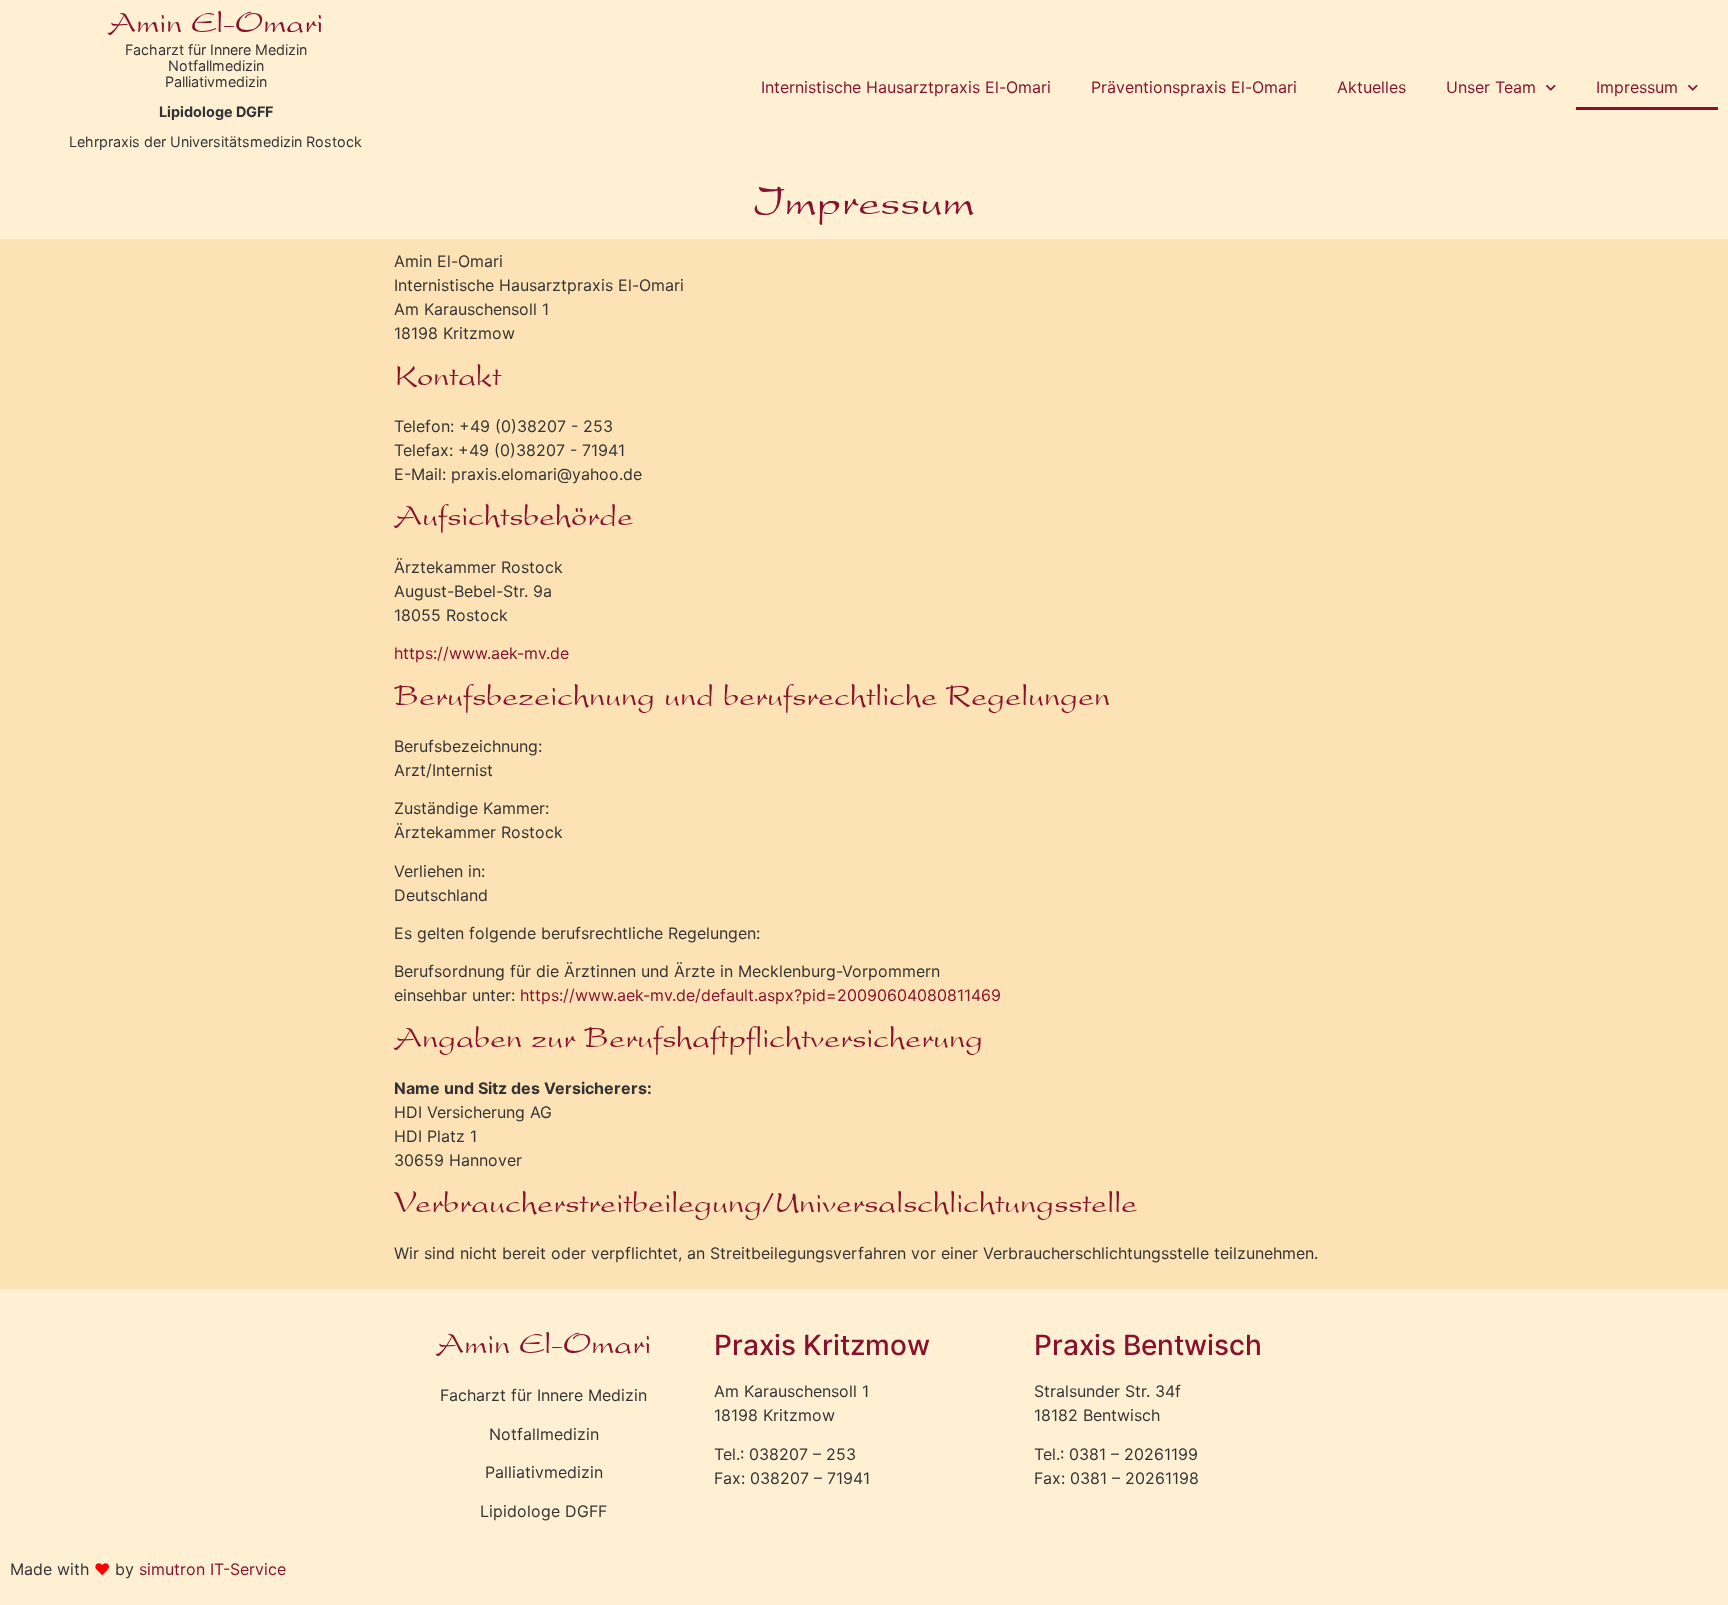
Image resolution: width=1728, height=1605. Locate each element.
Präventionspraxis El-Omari (1194, 87)
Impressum (1637, 87)
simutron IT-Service (212, 1569)
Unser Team (1491, 87)
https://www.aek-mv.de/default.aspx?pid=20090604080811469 (760, 995)
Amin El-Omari (215, 26)
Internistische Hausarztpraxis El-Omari (906, 87)
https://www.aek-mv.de (481, 653)
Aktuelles (1371, 87)
